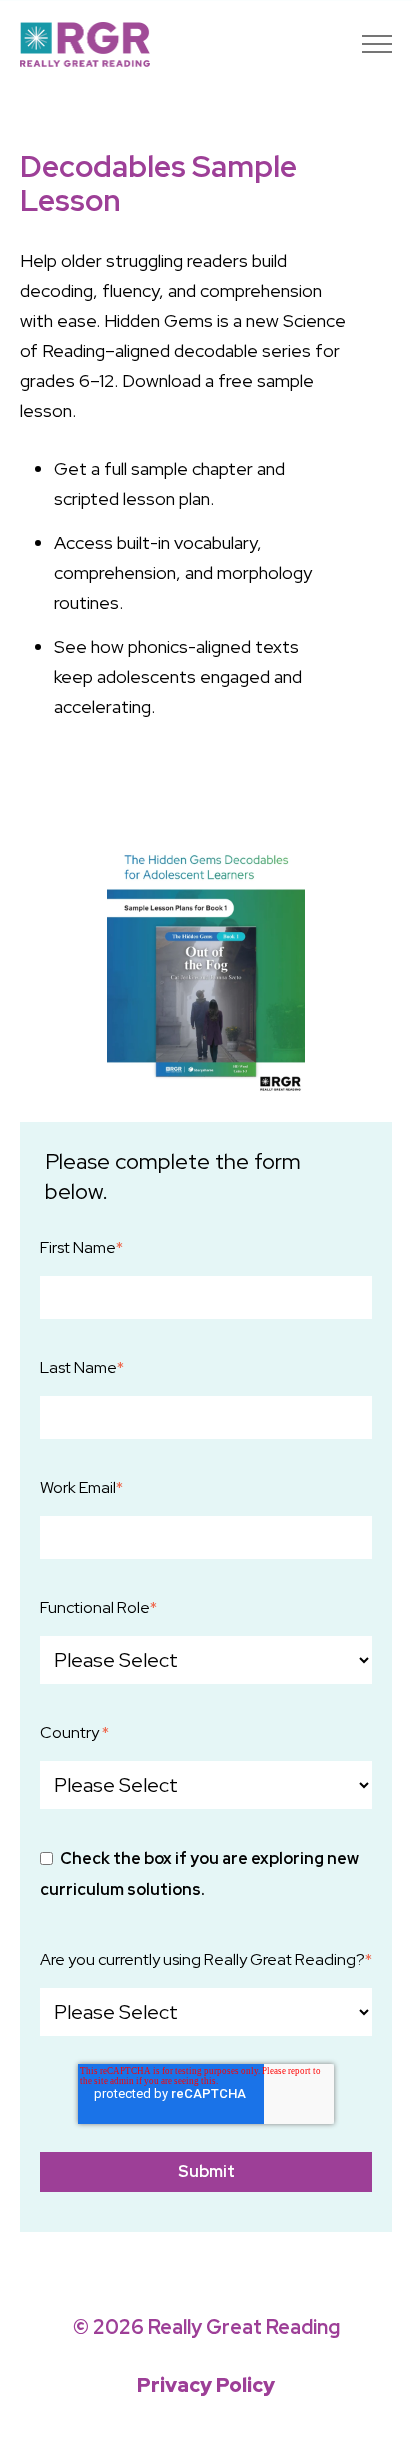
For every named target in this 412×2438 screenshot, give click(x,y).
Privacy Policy (206, 2385)
